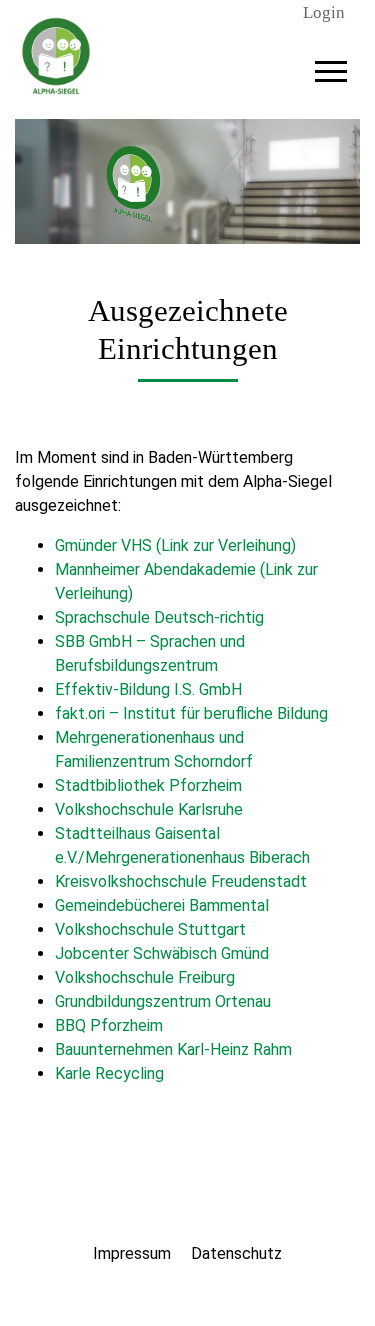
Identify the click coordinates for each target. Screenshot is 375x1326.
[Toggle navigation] (331, 68)
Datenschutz (236, 1253)
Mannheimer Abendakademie (155, 569)
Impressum (132, 1253)
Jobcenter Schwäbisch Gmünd (162, 953)
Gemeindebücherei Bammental (162, 905)
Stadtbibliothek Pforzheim (148, 785)
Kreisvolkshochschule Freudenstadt (181, 881)
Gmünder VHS (103, 545)
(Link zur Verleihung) (226, 545)
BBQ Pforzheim (109, 1025)
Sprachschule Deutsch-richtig (159, 617)
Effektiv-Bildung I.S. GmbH (148, 689)
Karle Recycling (109, 1073)
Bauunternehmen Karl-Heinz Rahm (173, 1049)
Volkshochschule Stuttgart (150, 929)
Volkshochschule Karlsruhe (149, 809)
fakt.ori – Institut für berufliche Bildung (191, 713)
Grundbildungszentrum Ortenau (163, 1001)
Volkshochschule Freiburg (145, 977)
